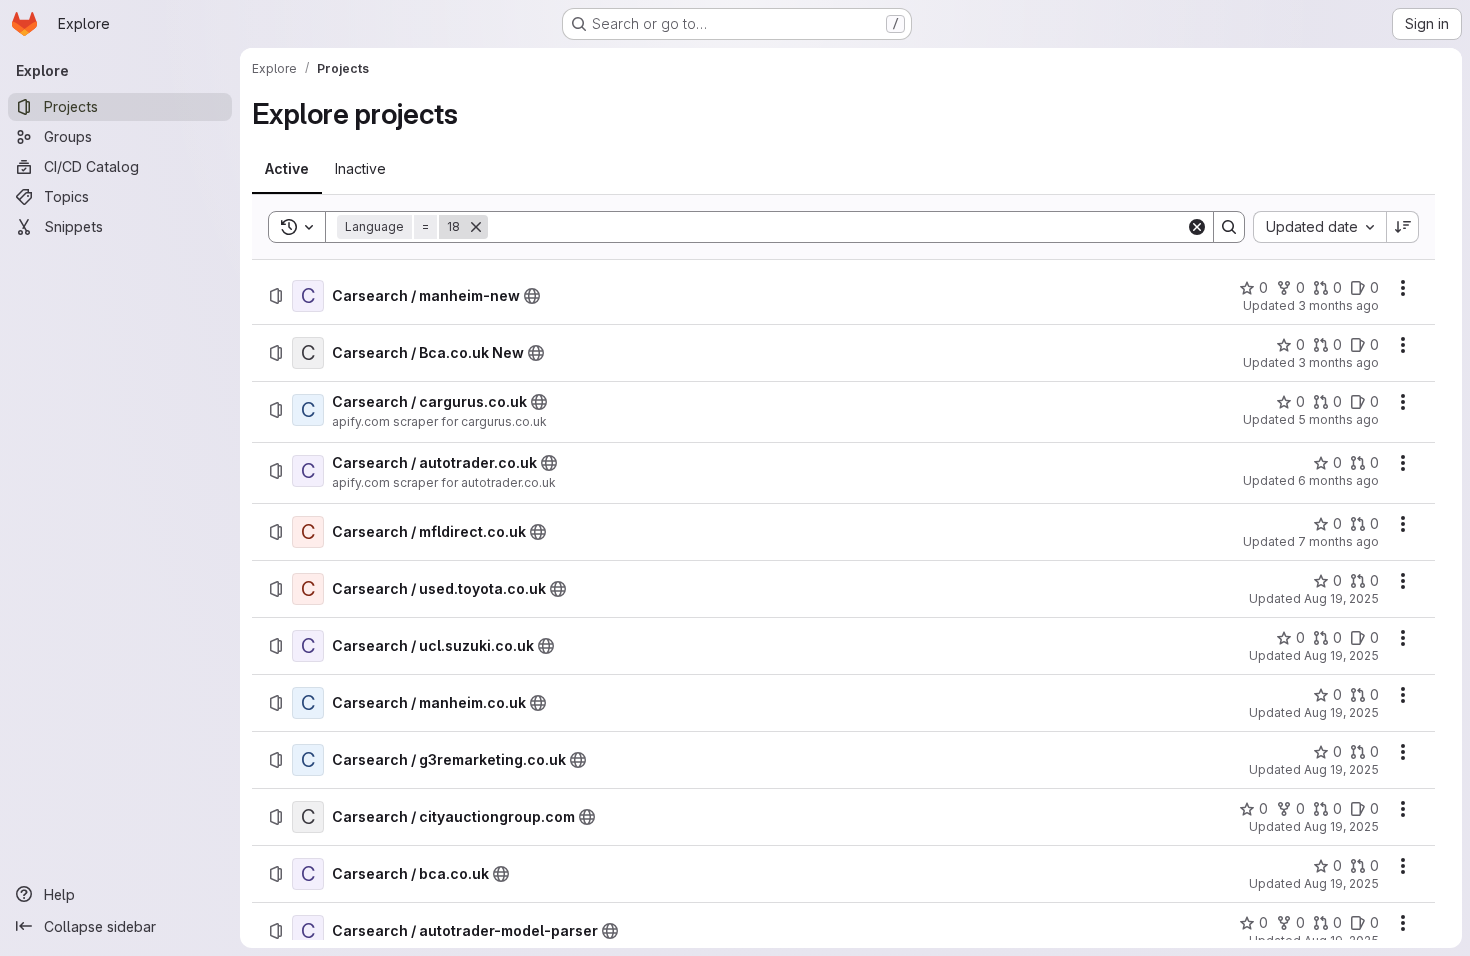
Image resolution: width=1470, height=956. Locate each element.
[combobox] (1319, 227)
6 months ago (1338, 480)
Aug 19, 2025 (1341, 598)
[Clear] (1197, 227)
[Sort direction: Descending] (1403, 227)
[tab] (287, 169)
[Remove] (476, 227)
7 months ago (1338, 541)
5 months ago (1338, 419)
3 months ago (1338, 305)
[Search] (1229, 227)
